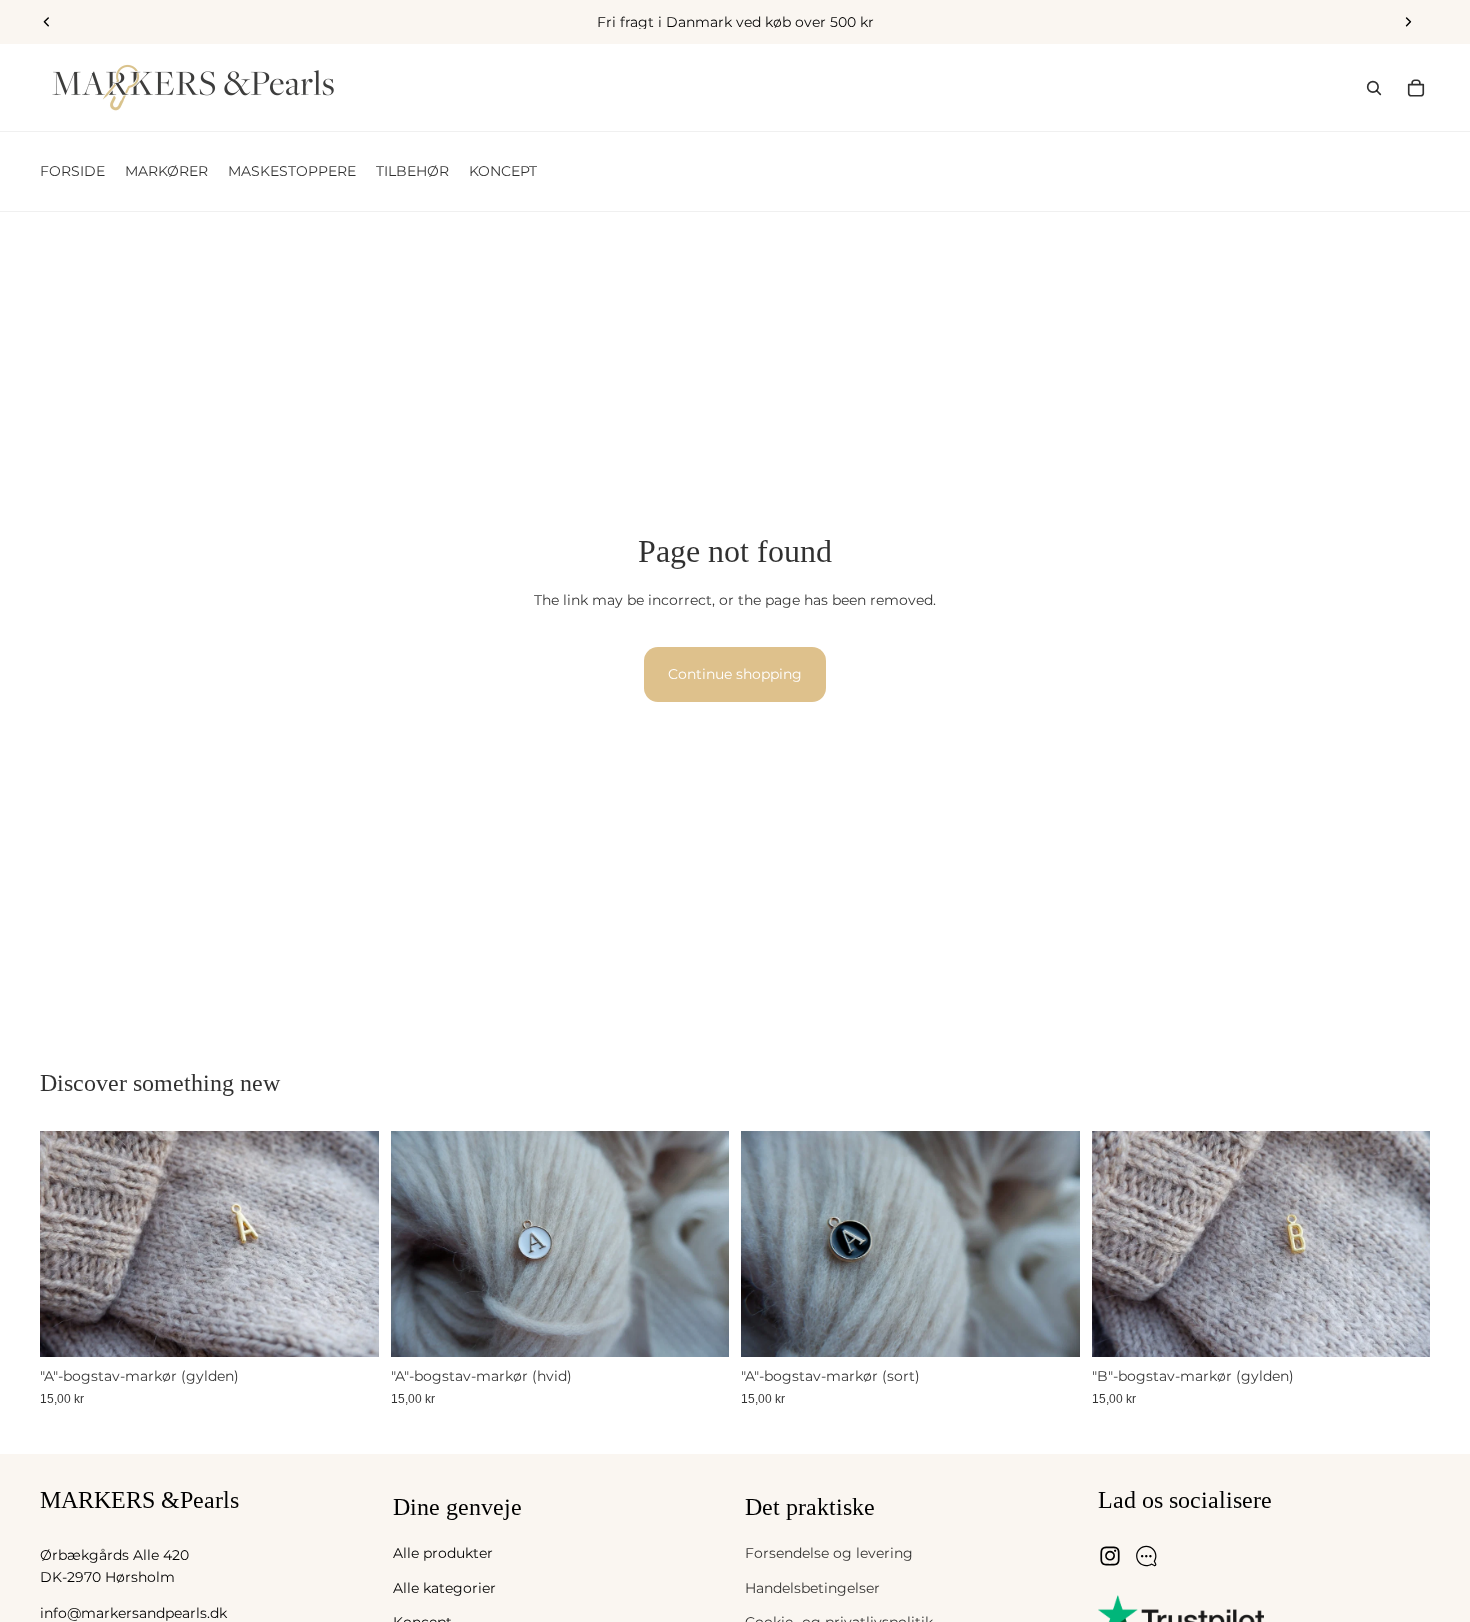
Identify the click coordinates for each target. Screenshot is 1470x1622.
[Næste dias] (1408, 22)
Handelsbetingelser (812, 1588)
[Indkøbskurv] (1416, 88)
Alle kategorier (444, 1588)
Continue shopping (735, 674)
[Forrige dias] (47, 22)
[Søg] (1374, 88)
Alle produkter (443, 1554)
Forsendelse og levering (829, 1554)
